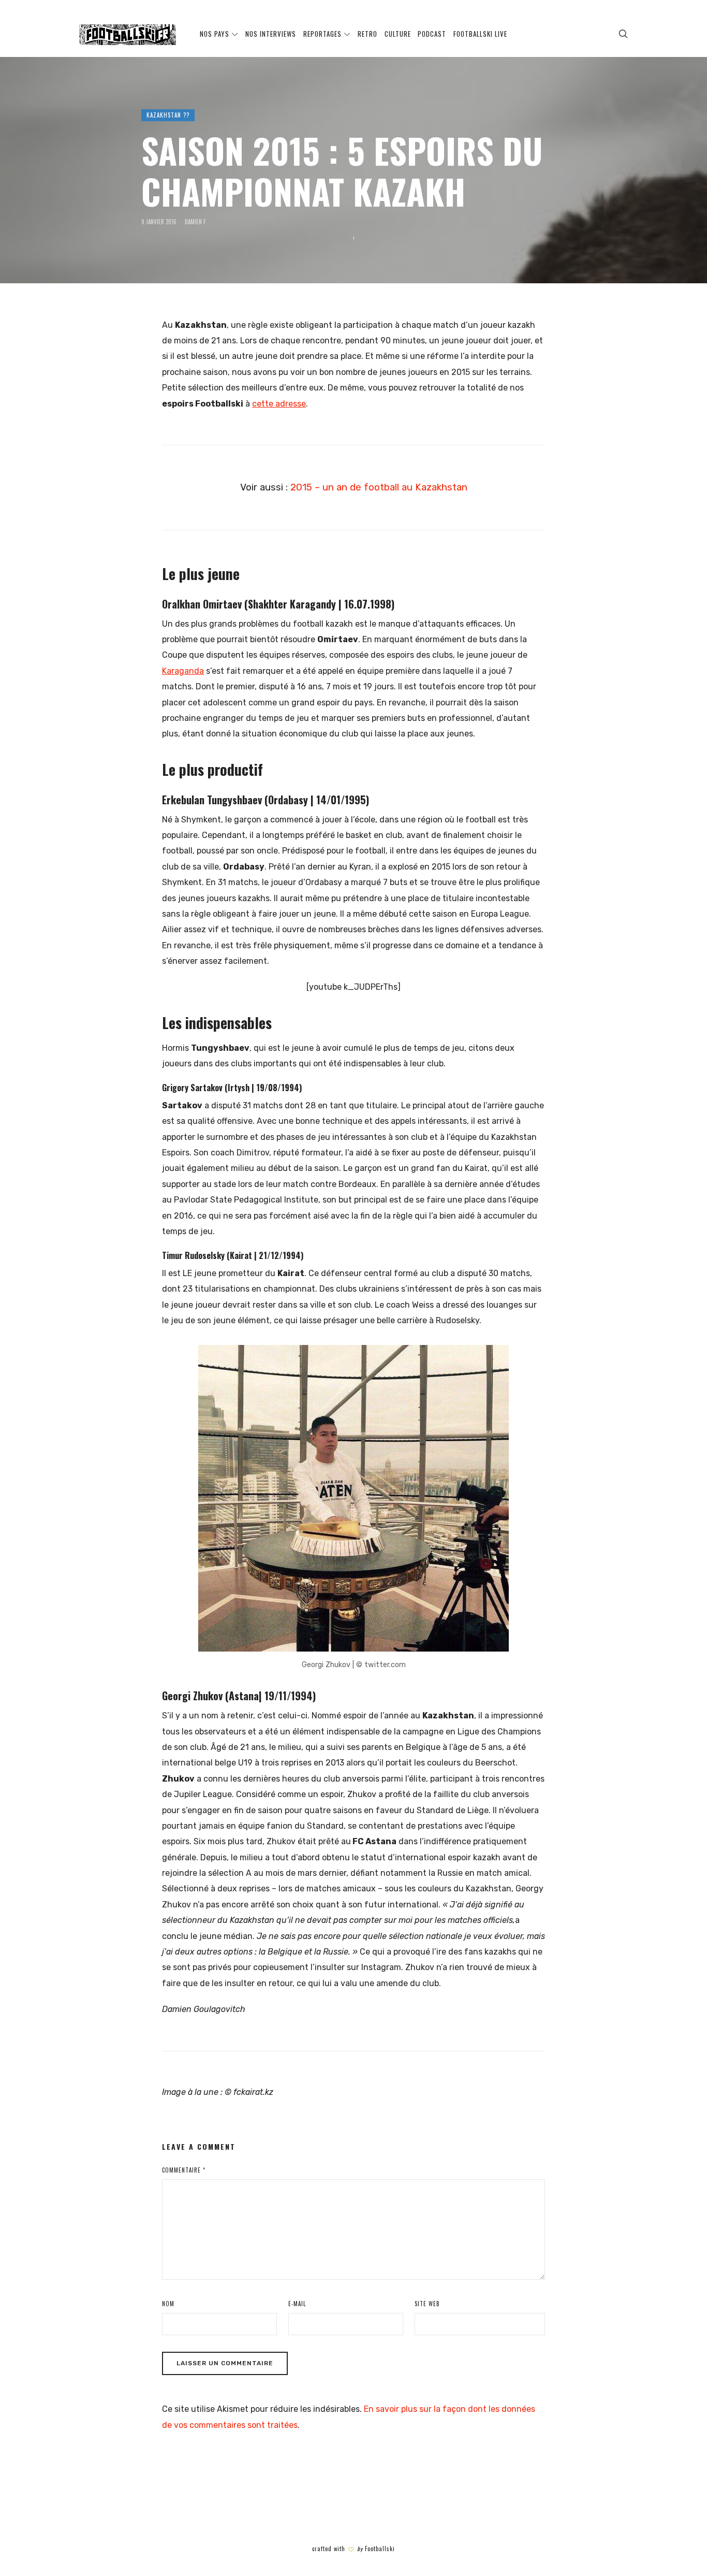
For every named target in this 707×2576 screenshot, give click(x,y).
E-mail (297, 2304)
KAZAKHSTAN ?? (168, 115)
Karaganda (183, 671)
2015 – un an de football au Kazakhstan (379, 487)
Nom (168, 2304)
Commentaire (184, 2170)
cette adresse (279, 404)
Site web (427, 2304)
